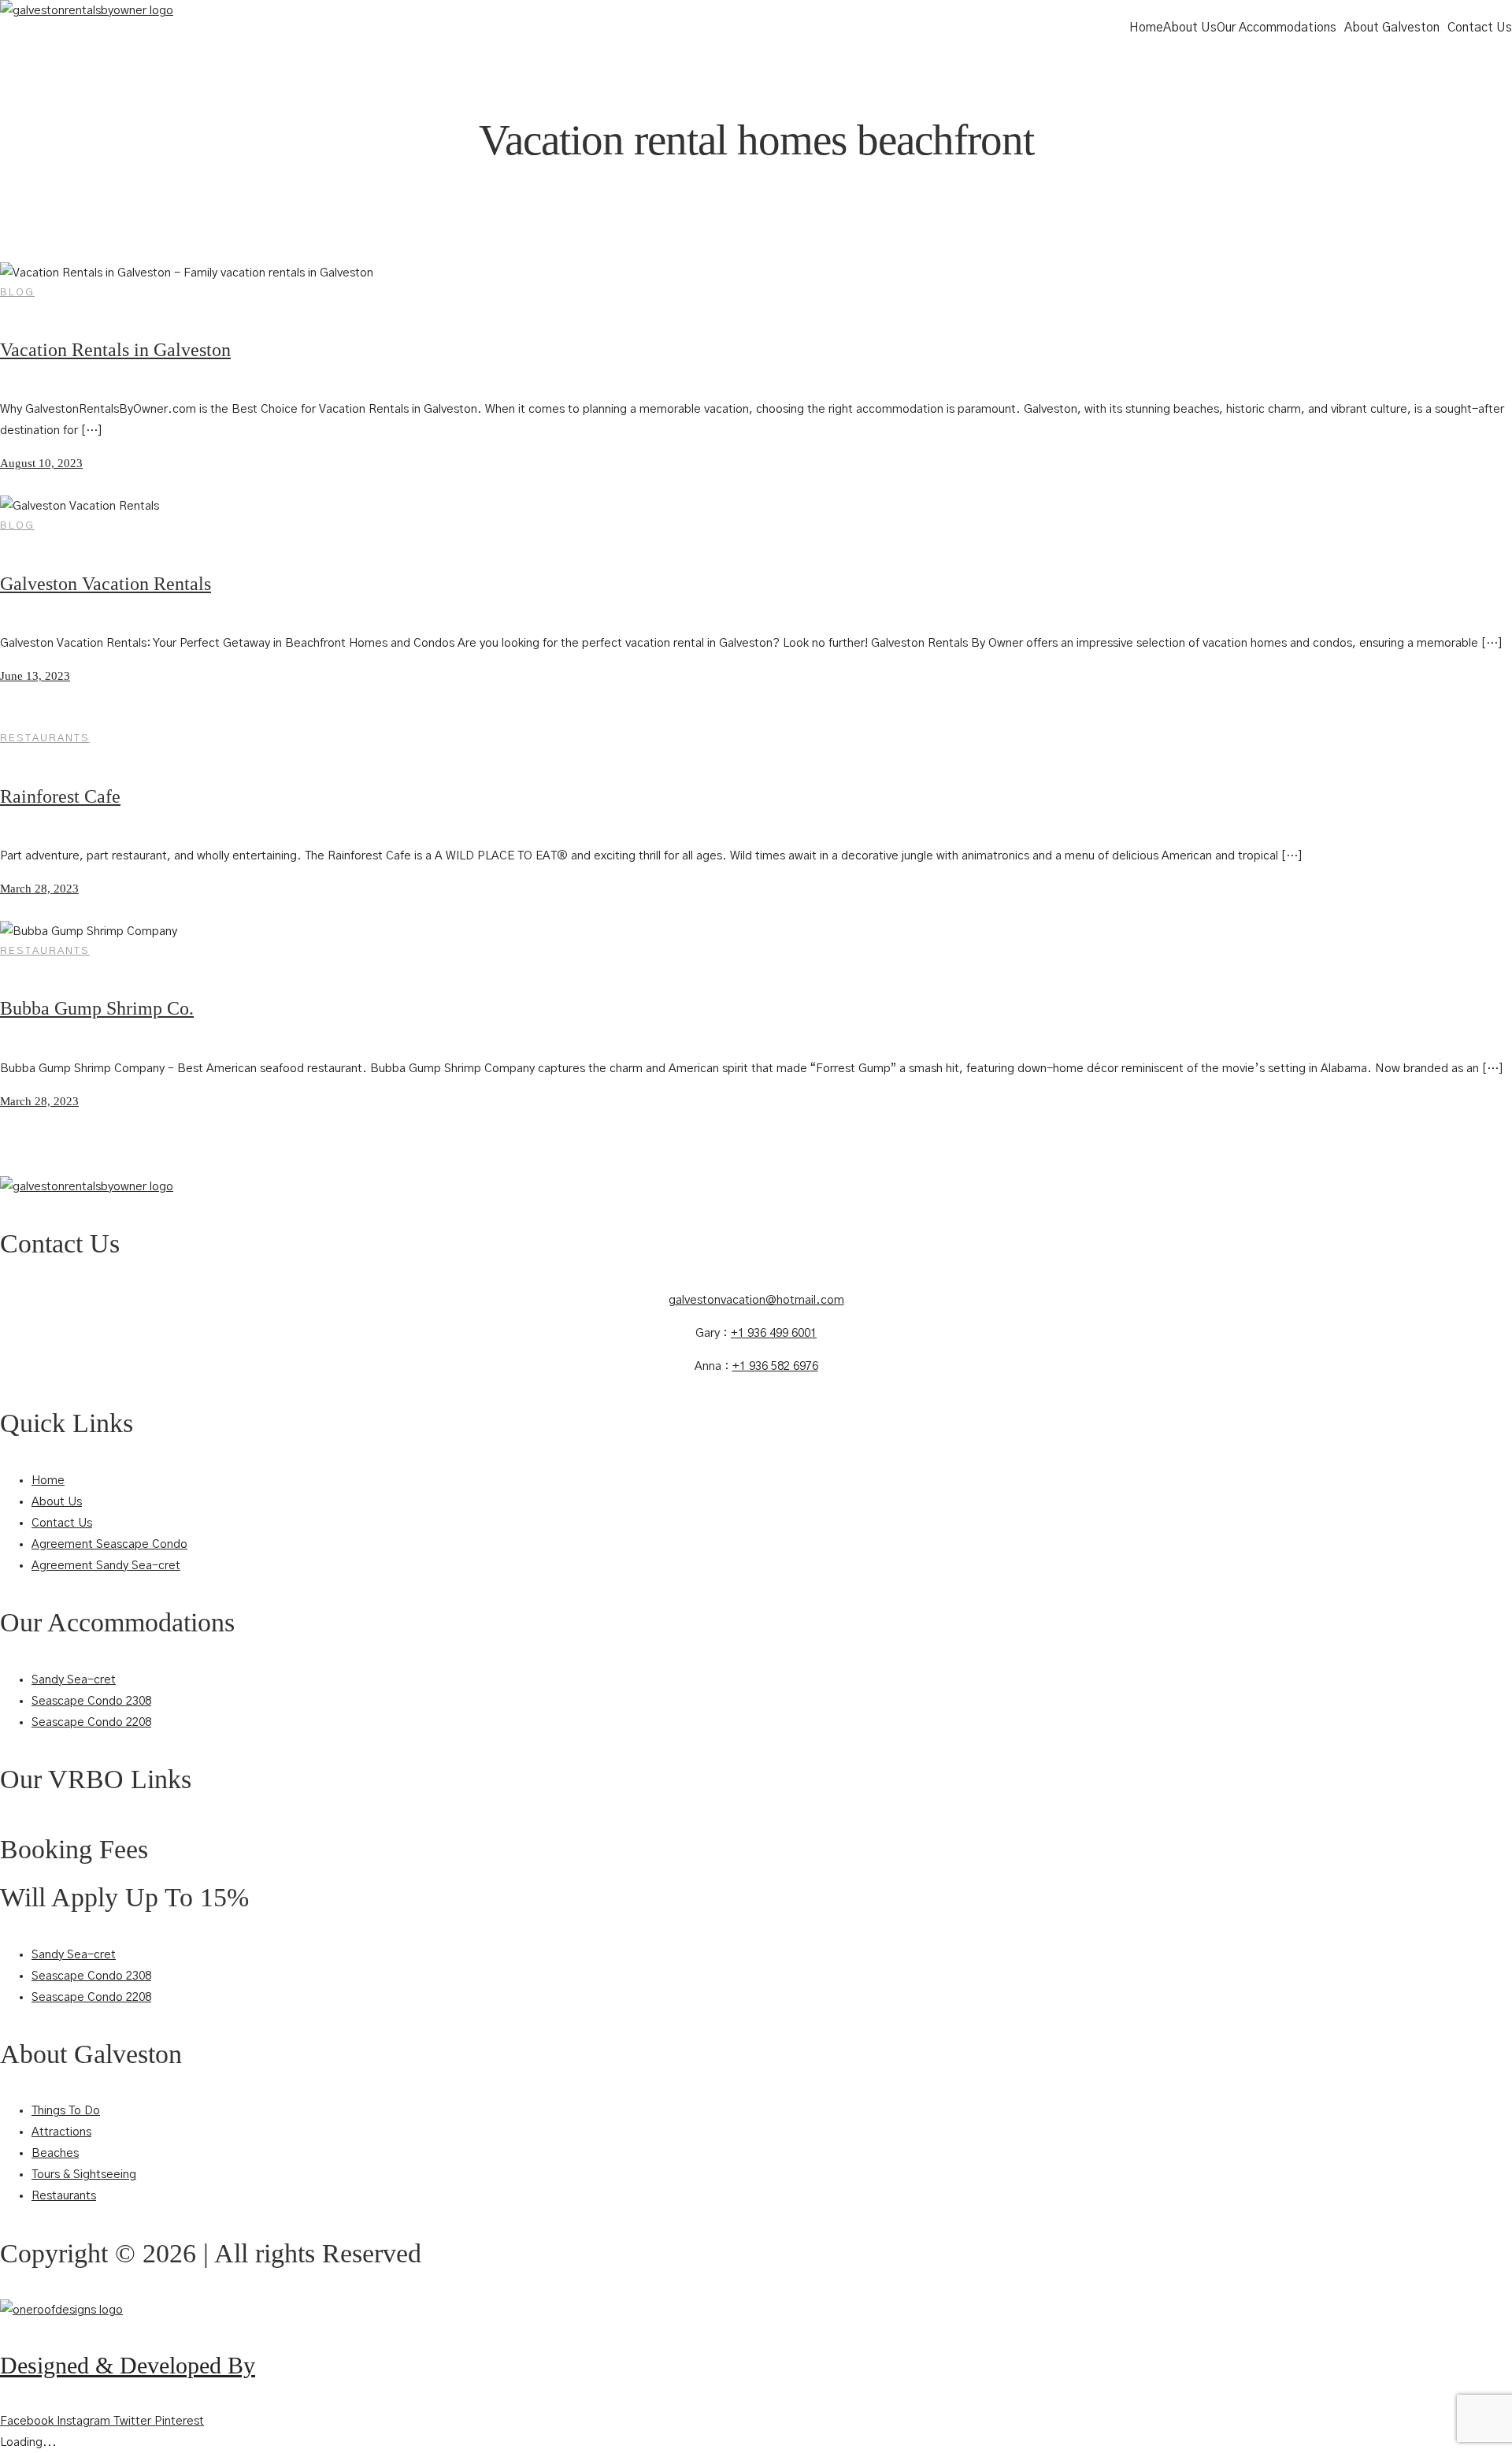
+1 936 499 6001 (774, 1333)
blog (17, 293)
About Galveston (1392, 28)
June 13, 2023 (35, 676)
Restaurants (45, 738)
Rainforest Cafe (60, 796)
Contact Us (1480, 28)
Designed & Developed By (128, 2365)
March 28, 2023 (39, 889)
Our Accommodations (1277, 28)
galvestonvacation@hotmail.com (756, 1300)
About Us (1190, 28)
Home (1146, 28)
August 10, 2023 (41, 463)
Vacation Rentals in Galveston (115, 350)
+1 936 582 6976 (775, 1366)
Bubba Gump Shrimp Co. (97, 1008)
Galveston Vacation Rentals (106, 584)
